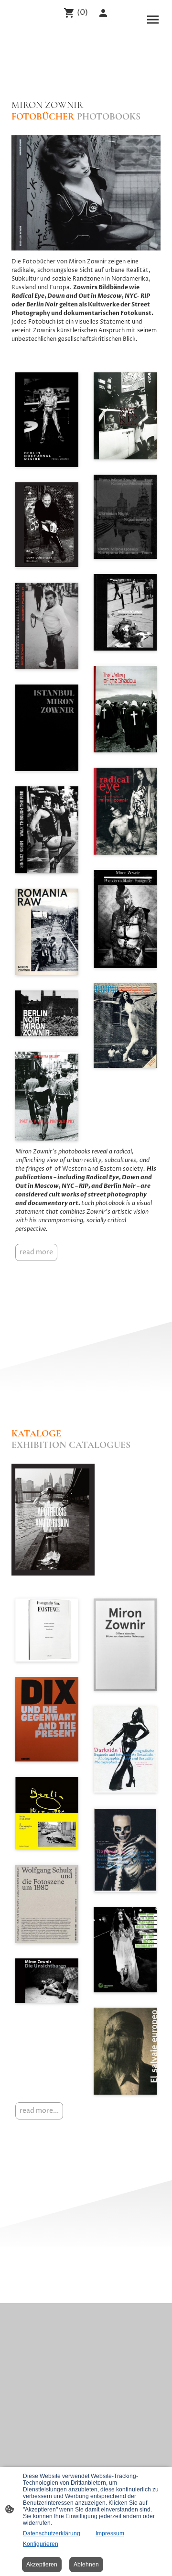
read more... (39, 2111)
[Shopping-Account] (103, 13)
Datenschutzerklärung (52, 2533)
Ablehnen (86, 2565)
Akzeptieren (42, 2565)
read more (36, 1252)
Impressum (110, 2533)
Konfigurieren (41, 2544)
